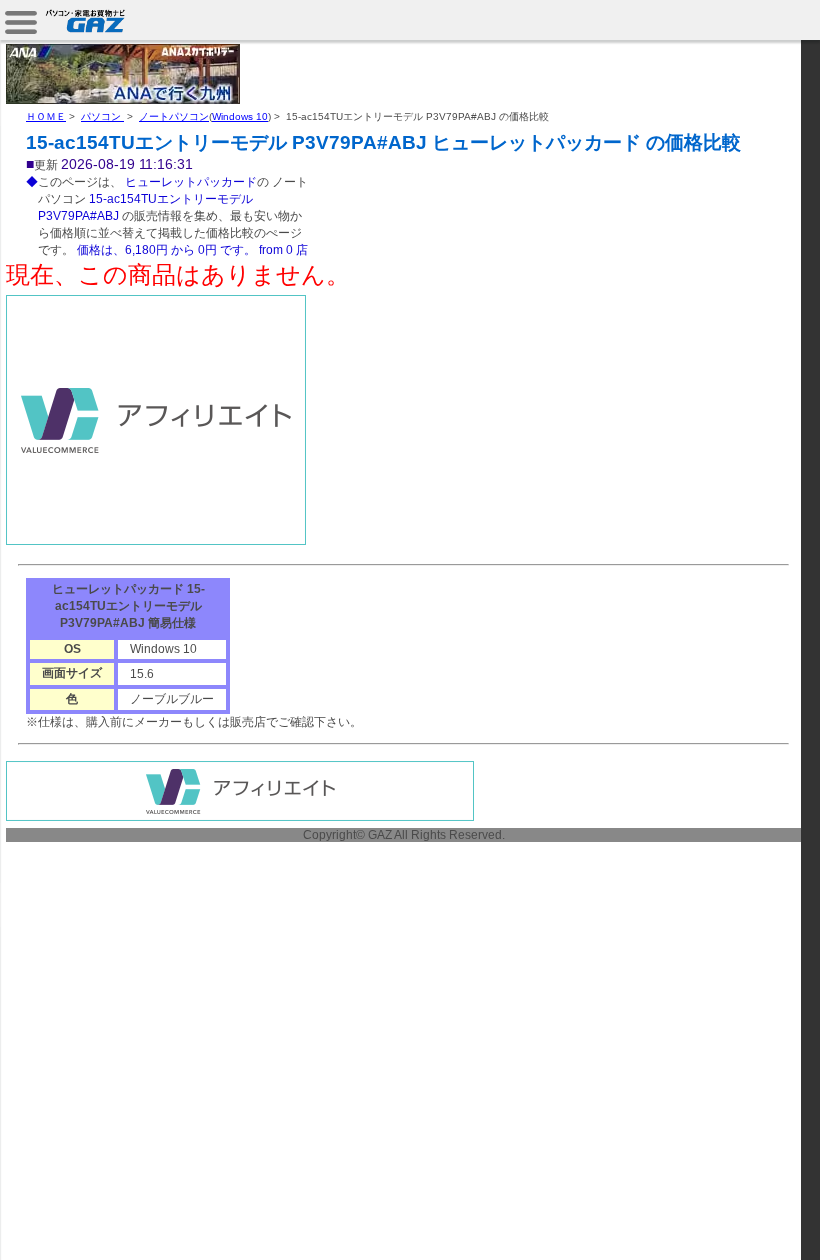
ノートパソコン (174, 116)
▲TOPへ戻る (749, 1222)
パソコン (102, 116)
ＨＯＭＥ (46, 116)
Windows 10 (240, 116)
